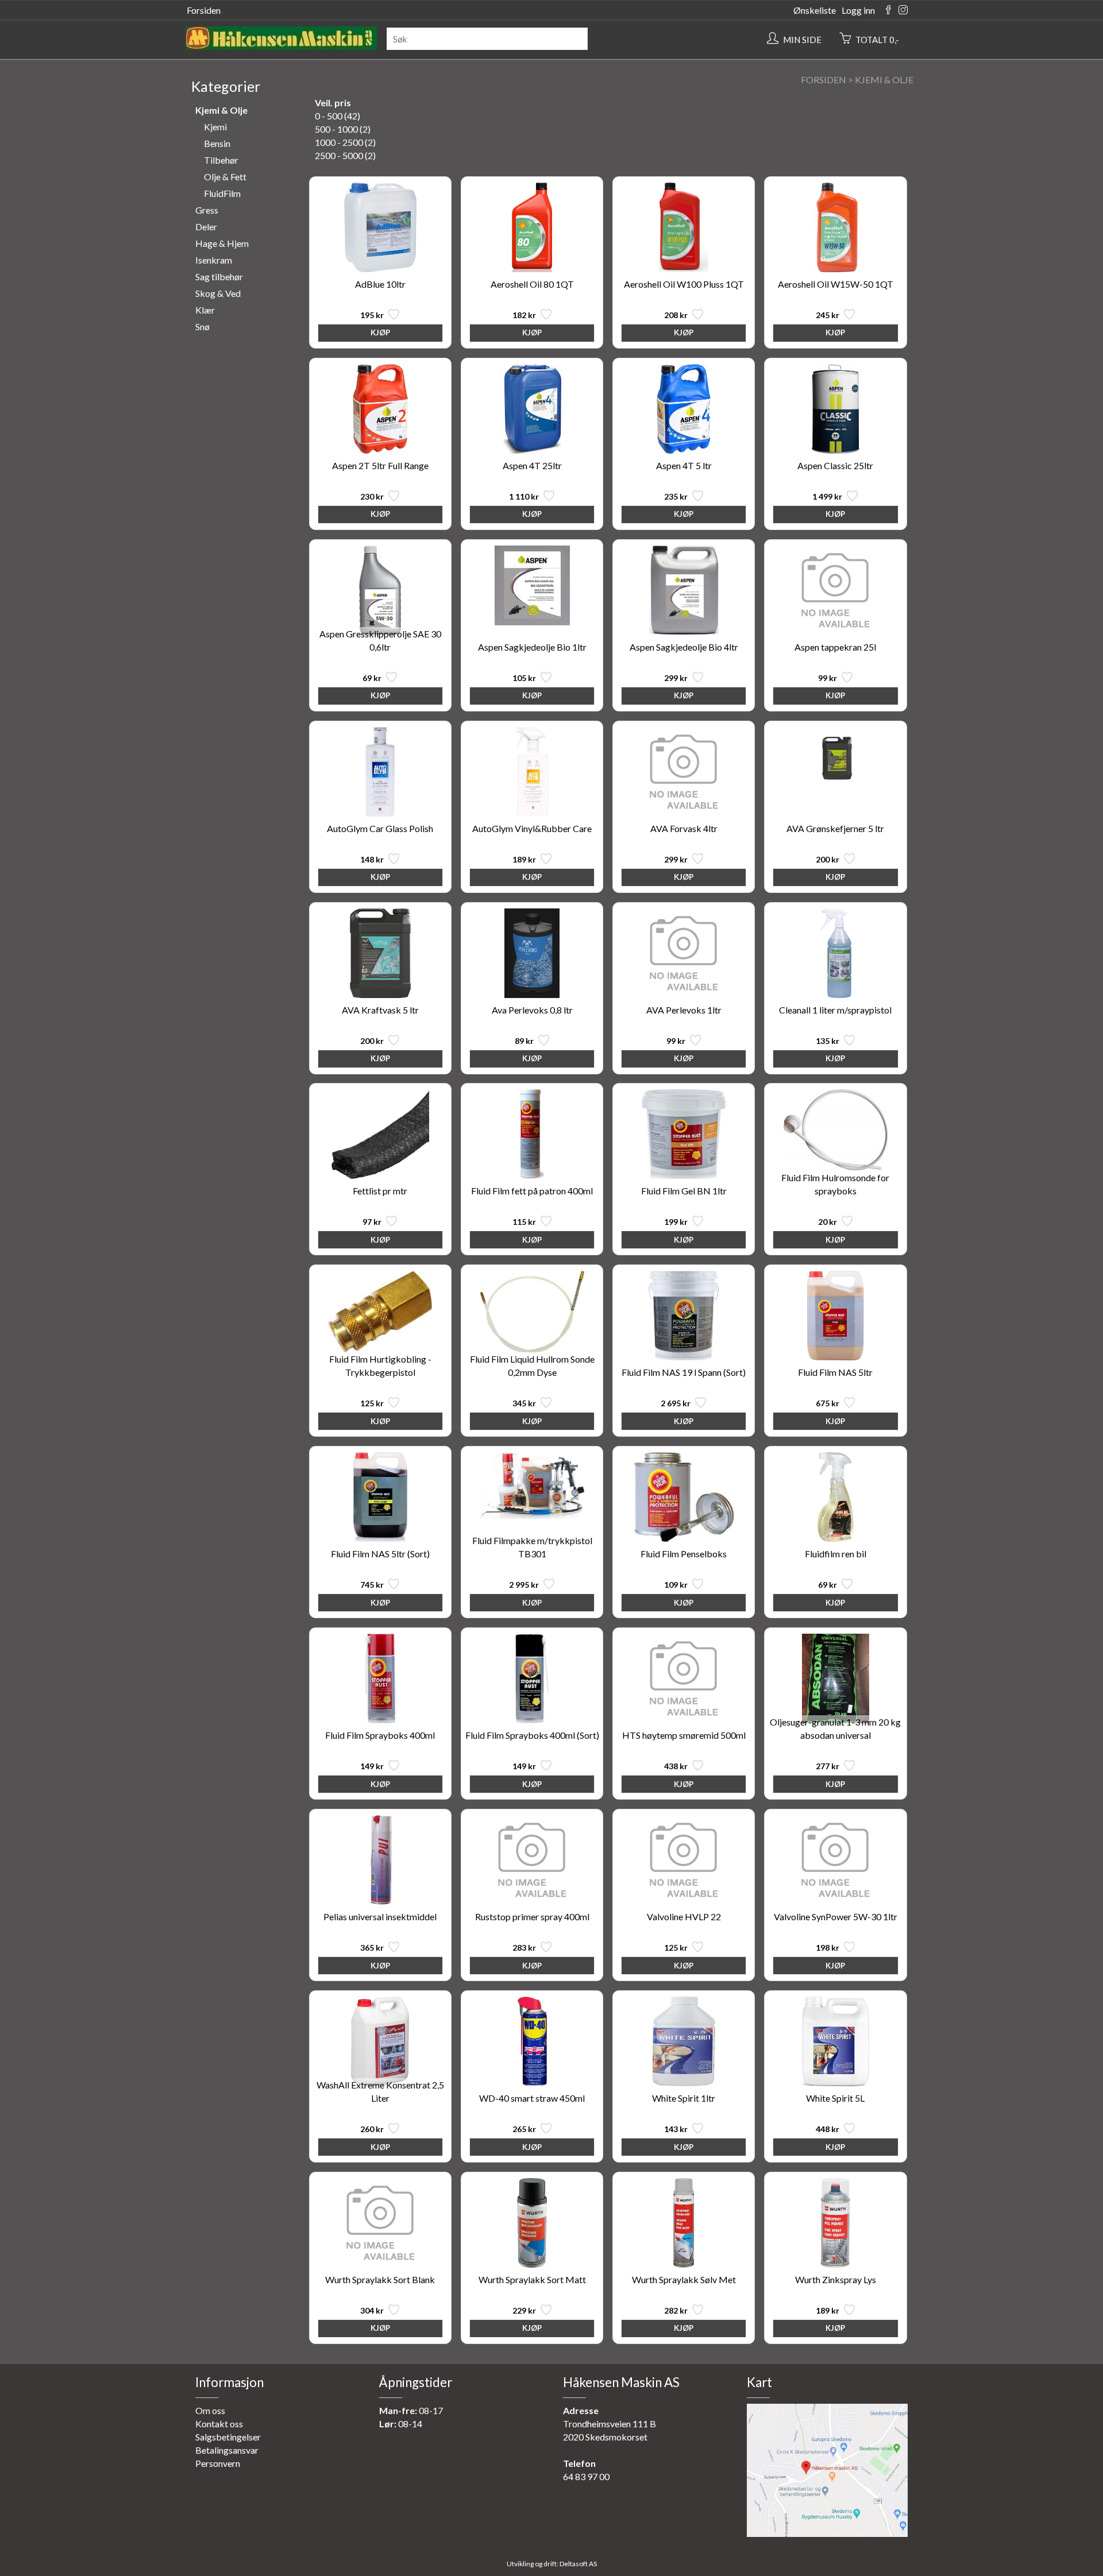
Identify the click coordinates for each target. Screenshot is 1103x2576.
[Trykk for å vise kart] (827, 2533)
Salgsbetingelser (228, 2437)
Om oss (210, 2410)
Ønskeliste (815, 10)
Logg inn (858, 10)
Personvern (218, 2463)
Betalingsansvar (227, 2450)
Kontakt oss (219, 2424)
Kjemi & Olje (884, 80)
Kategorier (226, 86)
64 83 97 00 (586, 2476)
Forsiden (204, 10)
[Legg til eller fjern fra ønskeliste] (393, 317)
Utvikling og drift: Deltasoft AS (552, 2564)
